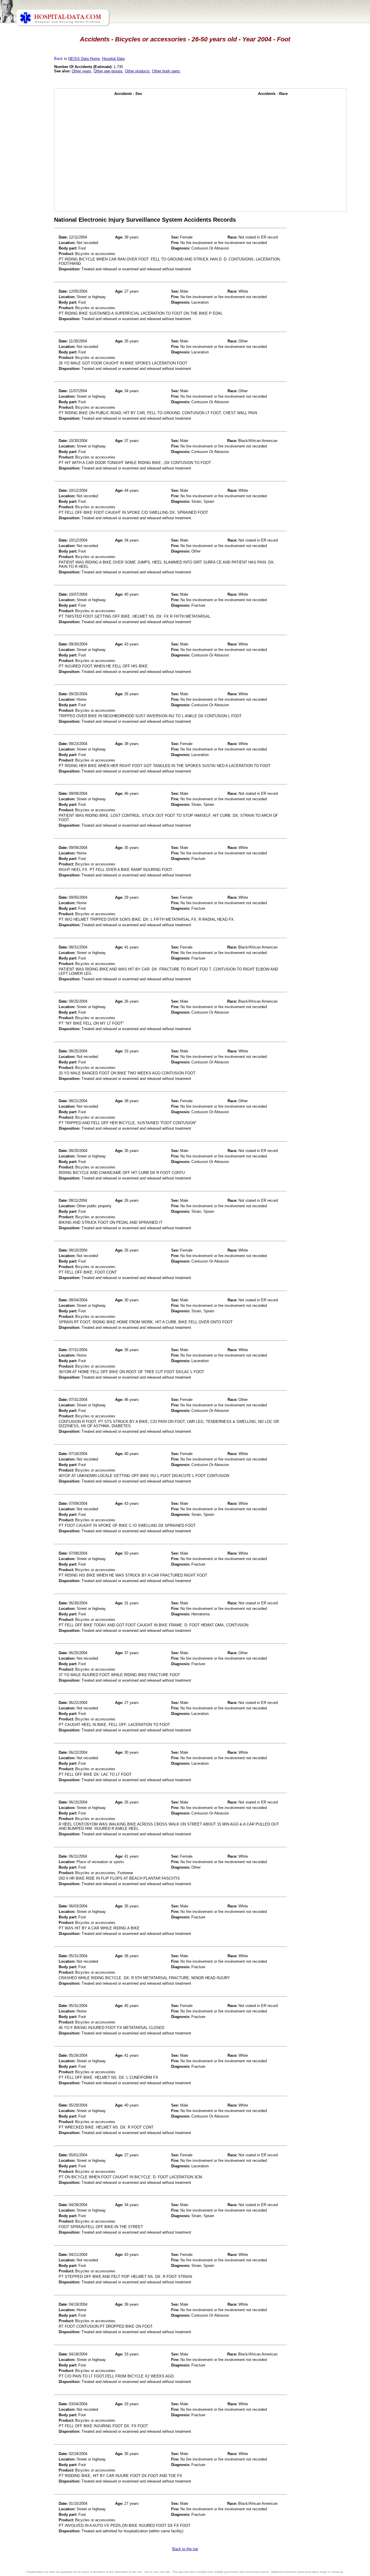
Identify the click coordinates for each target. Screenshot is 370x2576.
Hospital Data (113, 59)
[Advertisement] (30, 162)
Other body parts (166, 71)
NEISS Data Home (84, 59)
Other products (137, 71)
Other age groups (108, 71)
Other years (82, 71)
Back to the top (185, 2549)
